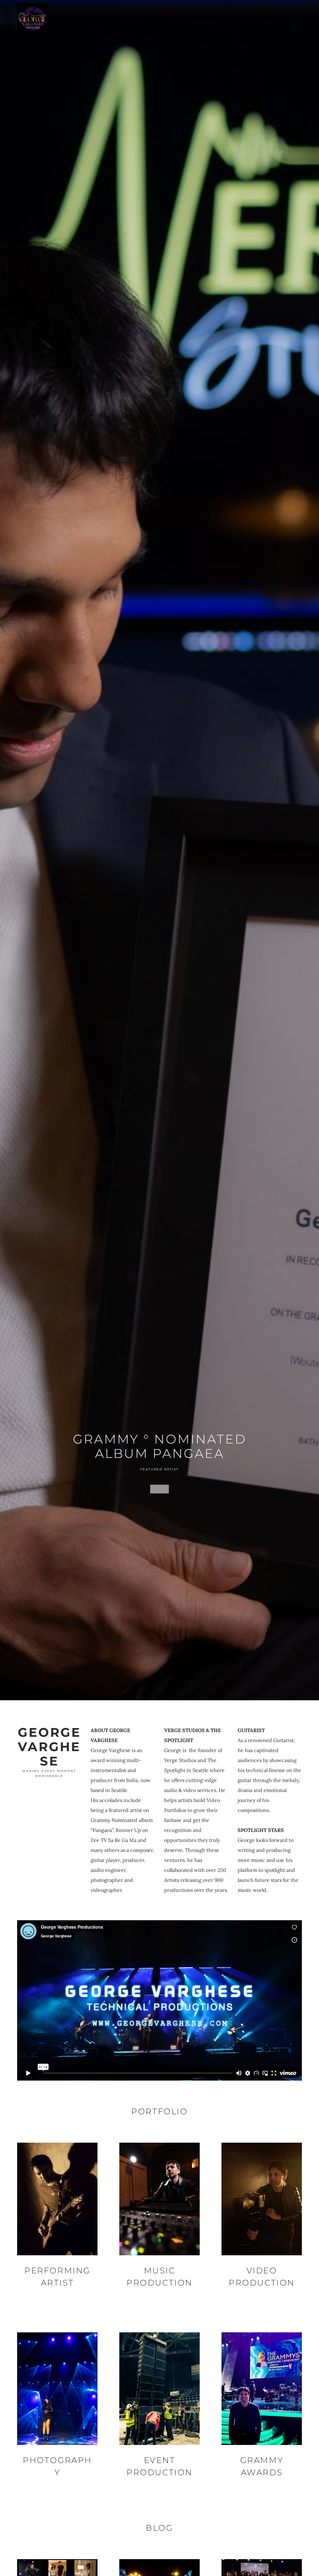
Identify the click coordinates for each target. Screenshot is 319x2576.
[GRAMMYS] (159, 1489)
